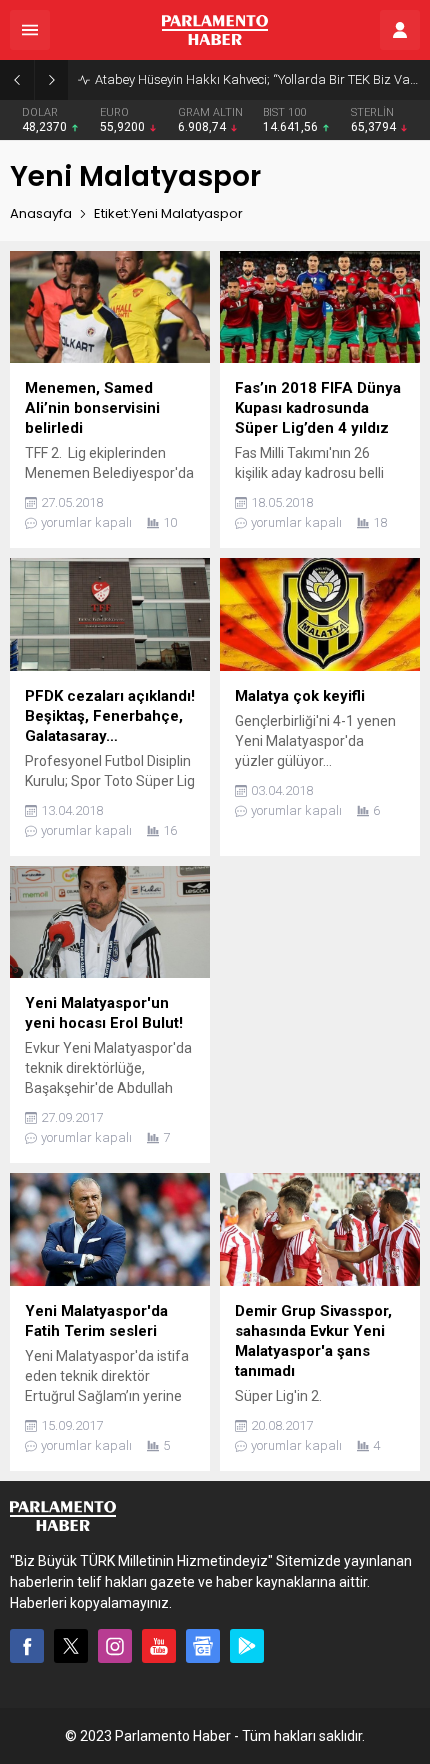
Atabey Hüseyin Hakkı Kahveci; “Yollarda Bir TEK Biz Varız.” (257, 79)
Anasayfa (41, 213)
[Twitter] (71, 1646)
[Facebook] (27, 1646)
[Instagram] (115, 1646)
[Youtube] (159, 1646)
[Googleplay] (247, 1646)
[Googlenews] (203, 1646)
